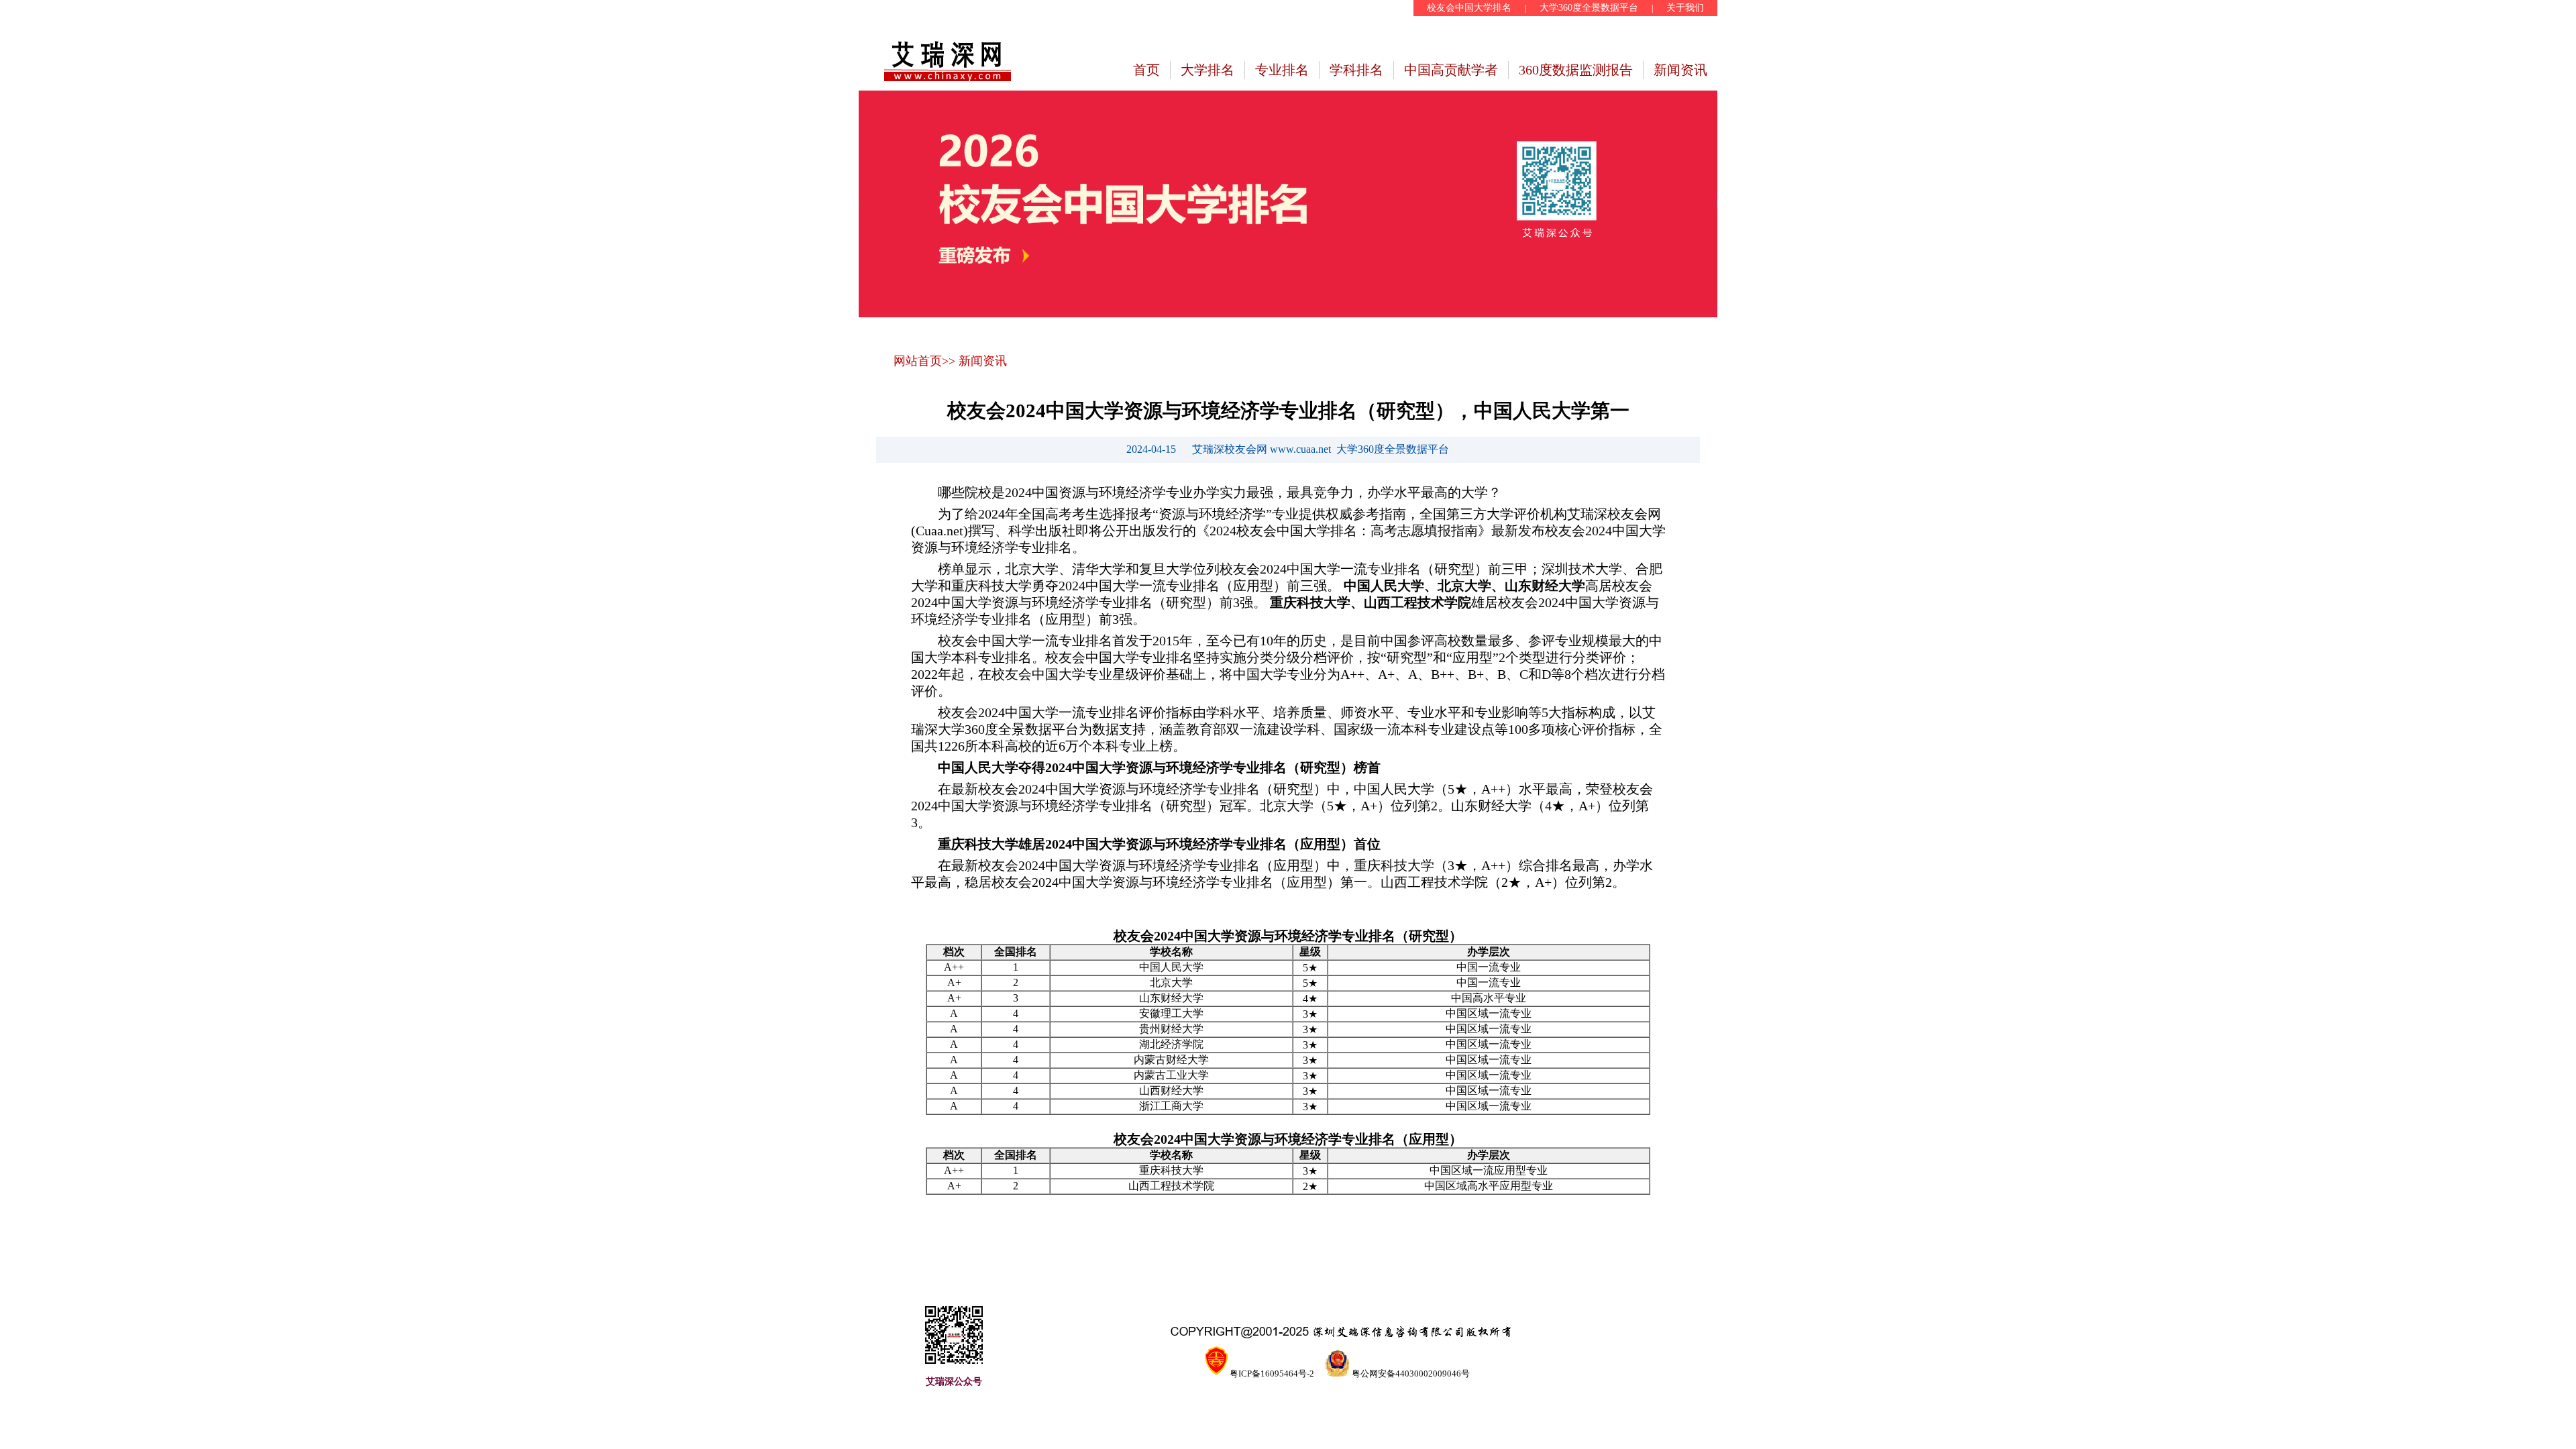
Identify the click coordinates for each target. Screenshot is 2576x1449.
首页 (1146, 70)
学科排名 (1356, 70)
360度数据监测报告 (1576, 70)
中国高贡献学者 (1451, 70)
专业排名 (1282, 70)
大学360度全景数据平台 (1589, 8)
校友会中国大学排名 (1469, 8)
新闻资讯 (1680, 70)
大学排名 (1207, 70)
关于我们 (1685, 8)
